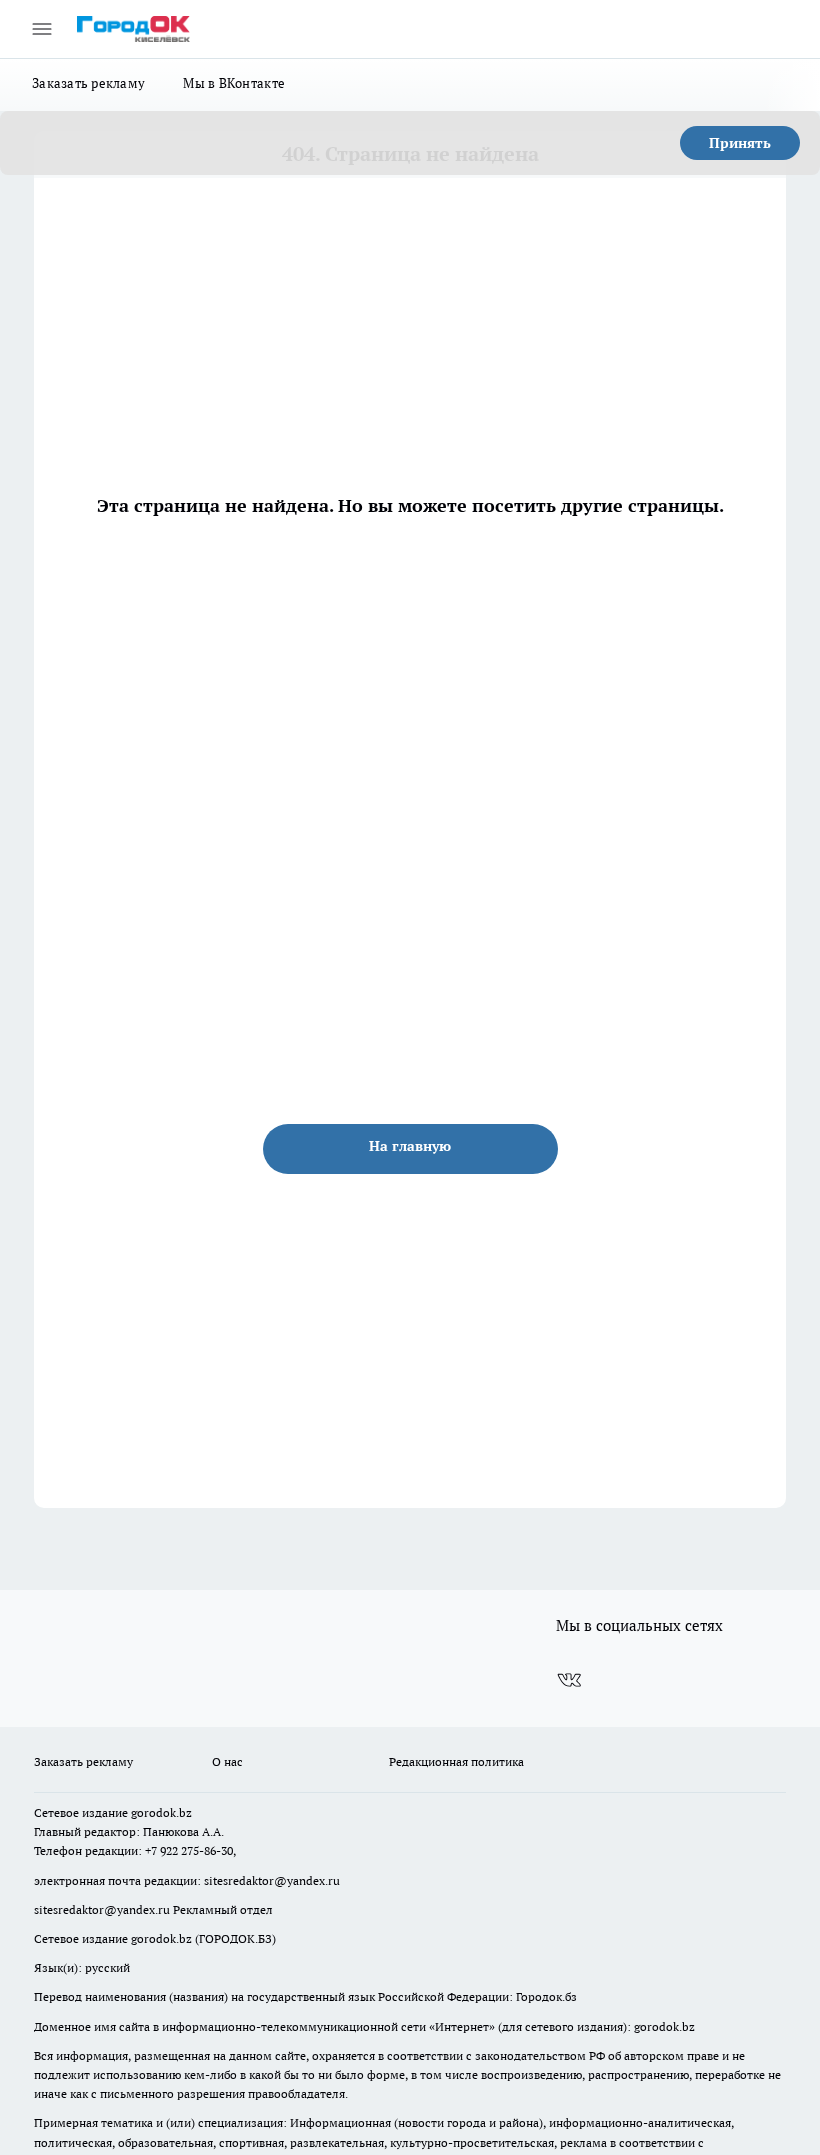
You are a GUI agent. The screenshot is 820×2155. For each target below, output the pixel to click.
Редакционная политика (456, 1761)
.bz (184, 1812)
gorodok (153, 1812)
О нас (227, 1761)
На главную (410, 1146)
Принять (740, 143)
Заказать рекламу (88, 83)
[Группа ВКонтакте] (569, 1680)
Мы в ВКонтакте (234, 83)
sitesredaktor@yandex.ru (272, 1880)
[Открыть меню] (42, 29)
